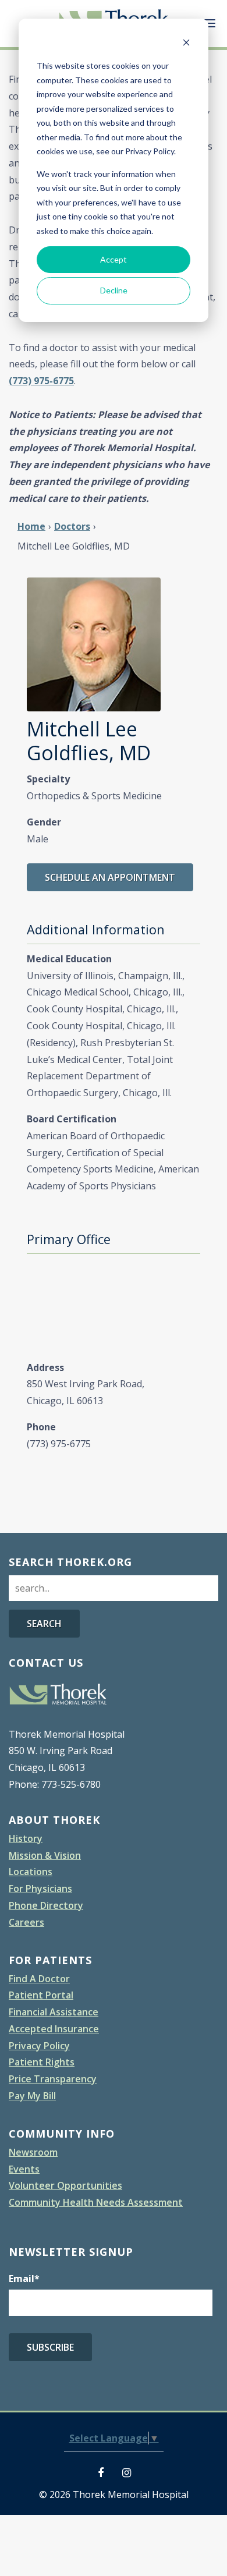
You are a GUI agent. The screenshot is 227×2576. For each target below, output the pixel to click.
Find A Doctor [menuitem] (39, 1979)
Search (44, 1624)
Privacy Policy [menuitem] (39, 2046)
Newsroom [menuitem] (33, 2152)
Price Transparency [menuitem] (53, 2079)
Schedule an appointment (110, 877)
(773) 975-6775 (41, 381)
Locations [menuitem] (31, 1872)
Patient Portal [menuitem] (41, 1995)
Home (31, 526)
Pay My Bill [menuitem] (32, 2096)
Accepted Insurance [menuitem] (54, 2029)
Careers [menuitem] (26, 1922)
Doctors (72, 526)
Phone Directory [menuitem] (46, 1905)
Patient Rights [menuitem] (42, 2062)
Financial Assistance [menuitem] (54, 2012)
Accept (114, 259)
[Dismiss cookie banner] (186, 44)
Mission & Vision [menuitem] (45, 1855)
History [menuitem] (26, 1838)
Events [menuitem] (24, 2169)
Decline (114, 290)
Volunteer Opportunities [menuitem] (65, 2185)
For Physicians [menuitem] (40, 1888)
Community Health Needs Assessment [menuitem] (96, 2202)
